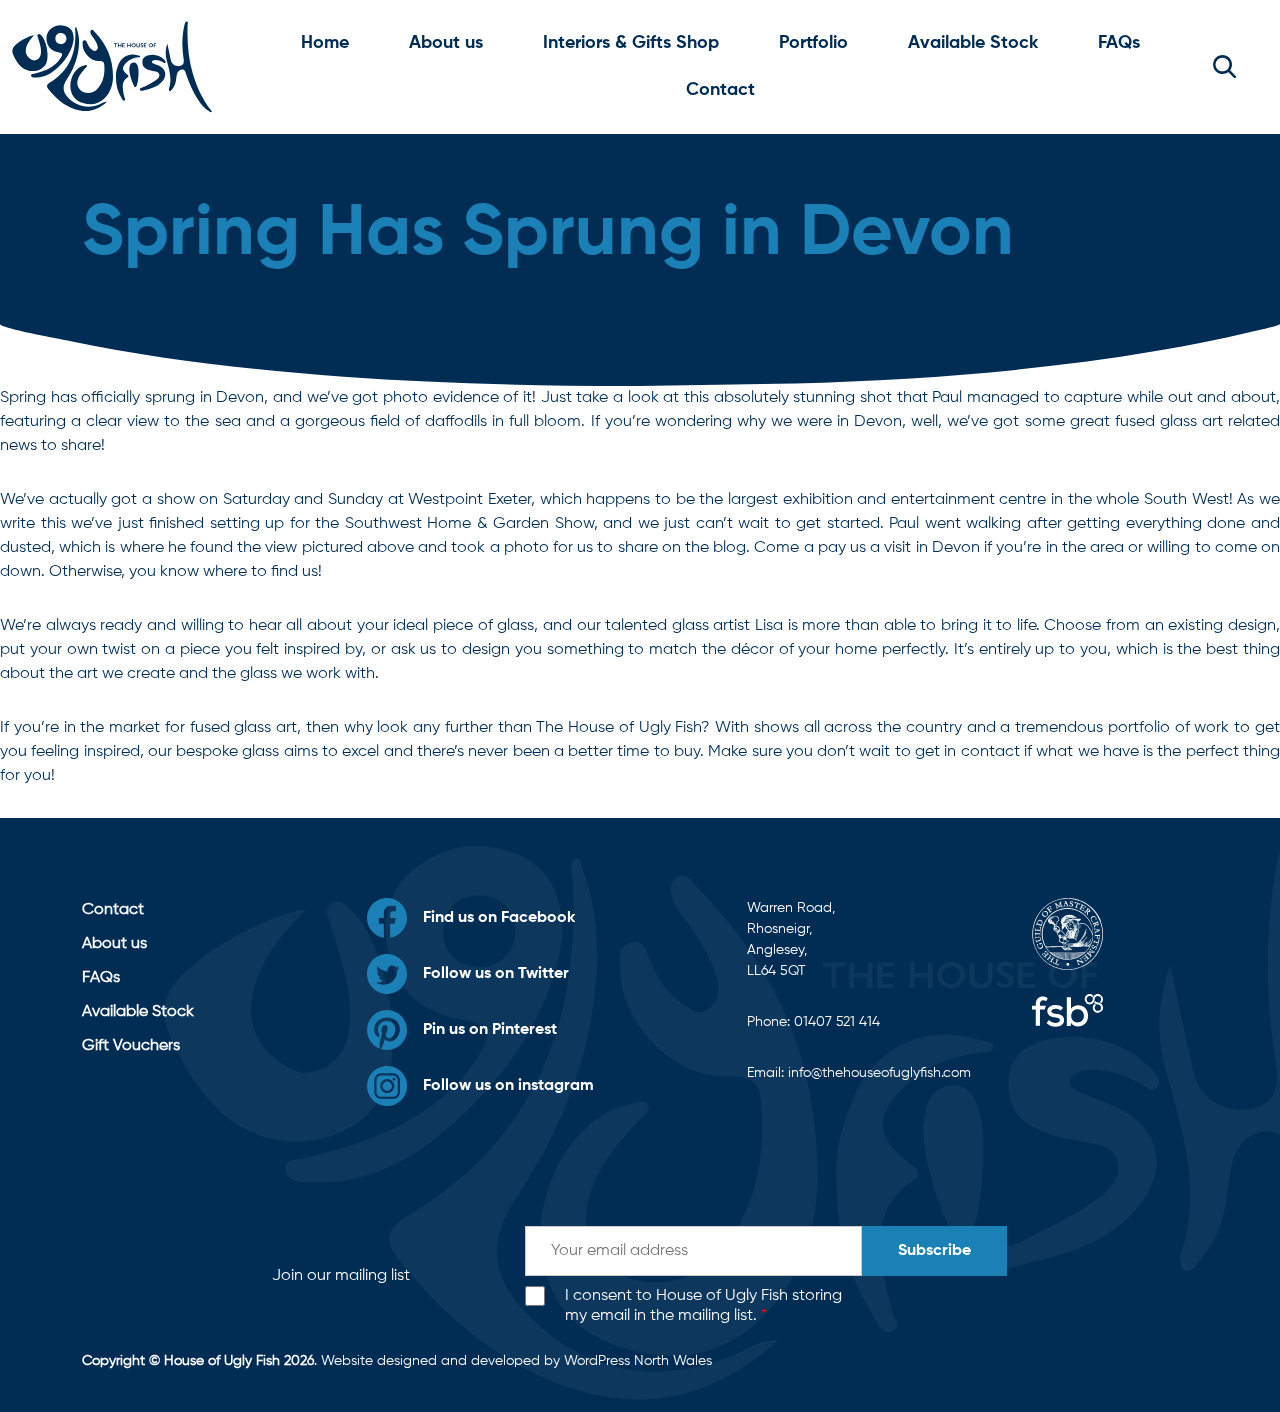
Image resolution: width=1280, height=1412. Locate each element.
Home (325, 43)
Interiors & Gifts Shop (631, 43)
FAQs (1119, 43)
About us (446, 43)
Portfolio (813, 43)
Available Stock (973, 43)
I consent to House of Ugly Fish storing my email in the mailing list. (703, 1306)
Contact (720, 90)
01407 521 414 (837, 1022)
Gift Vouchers (131, 1046)
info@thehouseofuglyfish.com (879, 1073)
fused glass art (244, 728)
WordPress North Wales (638, 1361)
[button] (1224, 67)
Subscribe (934, 1251)
